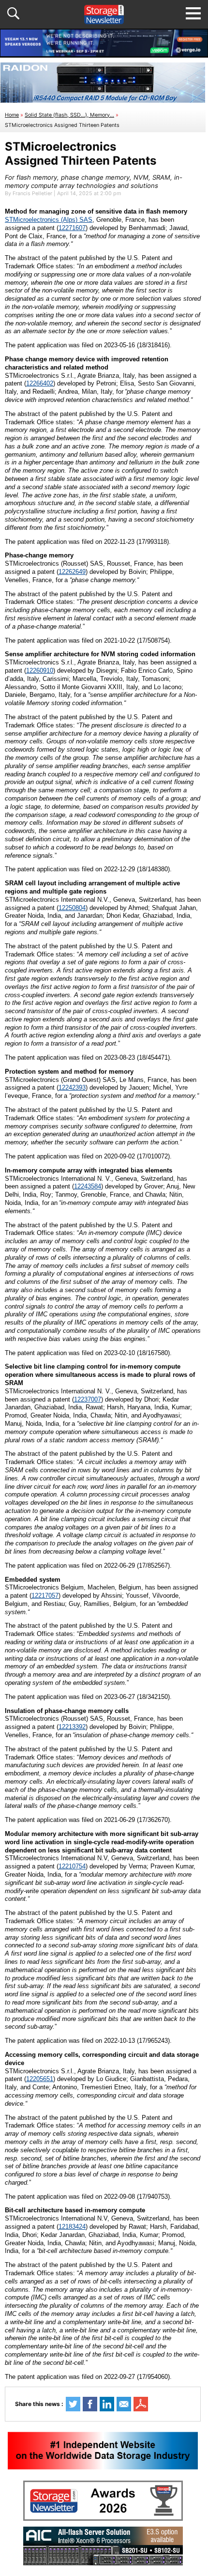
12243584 (88, 1186)
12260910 (40, 671)
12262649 (72, 572)
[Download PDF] (141, 2404)
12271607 (72, 228)
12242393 (72, 1087)
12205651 (40, 2079)
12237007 (88, 1399)
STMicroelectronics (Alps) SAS (49, 220)
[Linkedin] (107, 2404)
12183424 (72, 2227)
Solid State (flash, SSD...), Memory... (69, 115)
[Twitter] (73, 2404)
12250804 (72, 908)
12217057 (45, 1596)
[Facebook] (90, 2404)
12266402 (40, 383)
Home (12, 115)
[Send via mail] (124, 2404)
